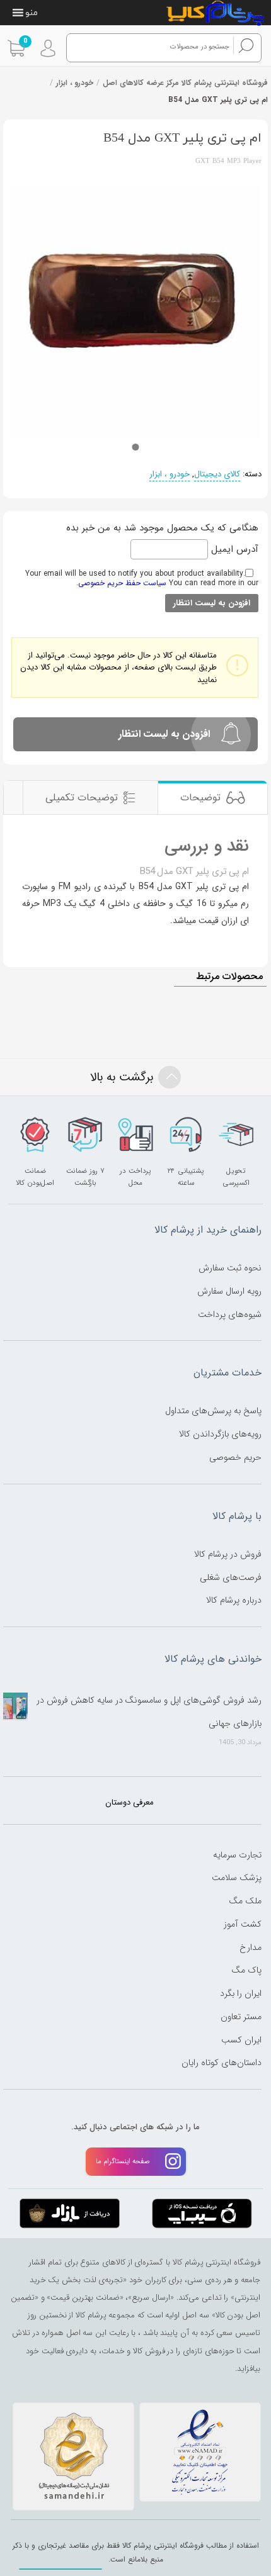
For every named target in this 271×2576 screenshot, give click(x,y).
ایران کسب (241, 2040)
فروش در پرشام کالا (228, 1554)
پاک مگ (246, 1970)
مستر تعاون (241, 2017)
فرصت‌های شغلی (231, 1577)
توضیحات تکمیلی (82, 798)
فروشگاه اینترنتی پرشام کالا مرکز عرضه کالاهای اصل (185, 83)
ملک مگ (245, 1901)
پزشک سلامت (237, 1878)
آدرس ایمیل (233, 549)
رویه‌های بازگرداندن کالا (220, 1434)
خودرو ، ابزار (75, 83)
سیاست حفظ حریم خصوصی (122, 583)
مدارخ (251, 1947)
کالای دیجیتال (217, 474)
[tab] (212, 798)
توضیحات (200, 798)
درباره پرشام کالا (234, 1600)
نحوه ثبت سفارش (230, 1268)
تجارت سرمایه (237, 1855)
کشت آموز (243, 1924)
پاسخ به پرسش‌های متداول (213, 1411)
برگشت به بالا (122, 1077)
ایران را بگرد (241, 1993)
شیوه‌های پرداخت (230, 1314)
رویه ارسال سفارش (229, 1291)
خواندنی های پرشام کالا (213, 1659)
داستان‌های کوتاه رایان (222, 2063)
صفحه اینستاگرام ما (123, 2161)
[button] (32, 13)
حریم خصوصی (235, 1457)
